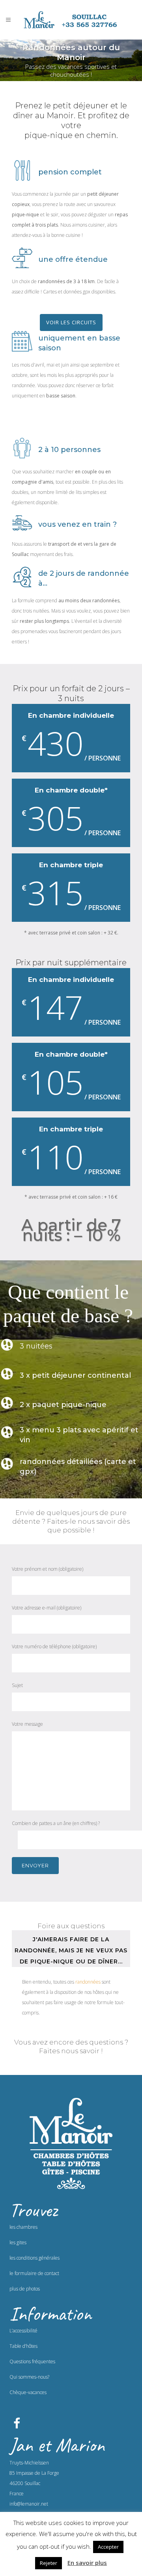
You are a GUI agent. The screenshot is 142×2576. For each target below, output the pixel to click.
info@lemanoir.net (29, 2504)
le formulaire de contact (34, 2273)
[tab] (71, 1949)
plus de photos (25, 2289)
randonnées (88, 1982)
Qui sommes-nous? (29, 2377)
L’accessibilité (23, 2331)
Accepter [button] (108, 2547)
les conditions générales (35, 2258)
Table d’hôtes (23, 2346)
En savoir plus (87, 2563)
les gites (18, 2242)
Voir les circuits (71, 322)
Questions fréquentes (32, 2361)
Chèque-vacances (28, 2392)
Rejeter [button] (49, 2563)
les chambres (23, 2227)
